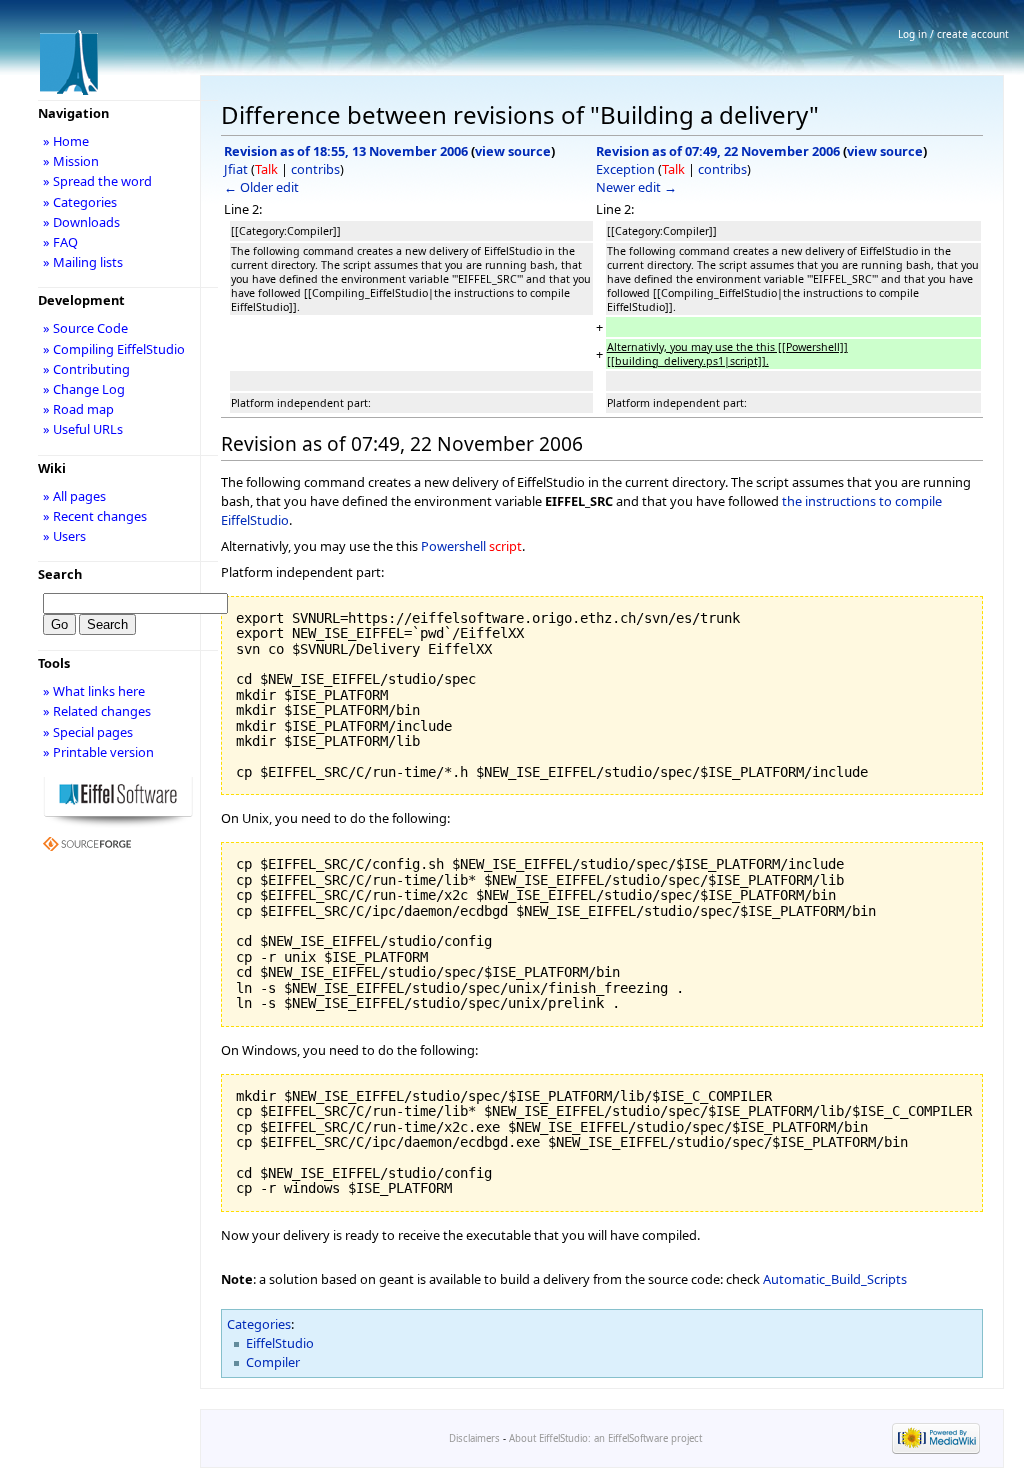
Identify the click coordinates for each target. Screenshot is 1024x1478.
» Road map (78, 409)
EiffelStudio (280, 1343)
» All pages (74, 496)
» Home (66, 141)
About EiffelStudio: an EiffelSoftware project (605, 1438)
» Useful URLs (83, 429)
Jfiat (236, 169)
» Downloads (81, 222)
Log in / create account (953, 34)
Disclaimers (474, 1438)
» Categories (80, 202)
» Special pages (88, 732)
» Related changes (97, 711)
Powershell (453, 546)
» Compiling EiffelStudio (114, 349)
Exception (625, 169)
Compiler (273, 1362)
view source (513, 151)
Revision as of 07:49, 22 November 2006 (718, 151)
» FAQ (60, 242)
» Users (64, 536)
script (505, 546)
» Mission (71, 161)
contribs (315, 169)
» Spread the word (97, 181)
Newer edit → (636, 187)
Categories (259, 1324)
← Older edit (261, 187)
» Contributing (86, 369)
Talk (266, 169)
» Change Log (84, 389)
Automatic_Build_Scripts (835, 1279)
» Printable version (98, 752)
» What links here (94, 691)
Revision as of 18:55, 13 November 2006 (346, 151)
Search (60, 574)
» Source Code (85, 328)
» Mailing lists (83, 262)
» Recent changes (95, 516)
